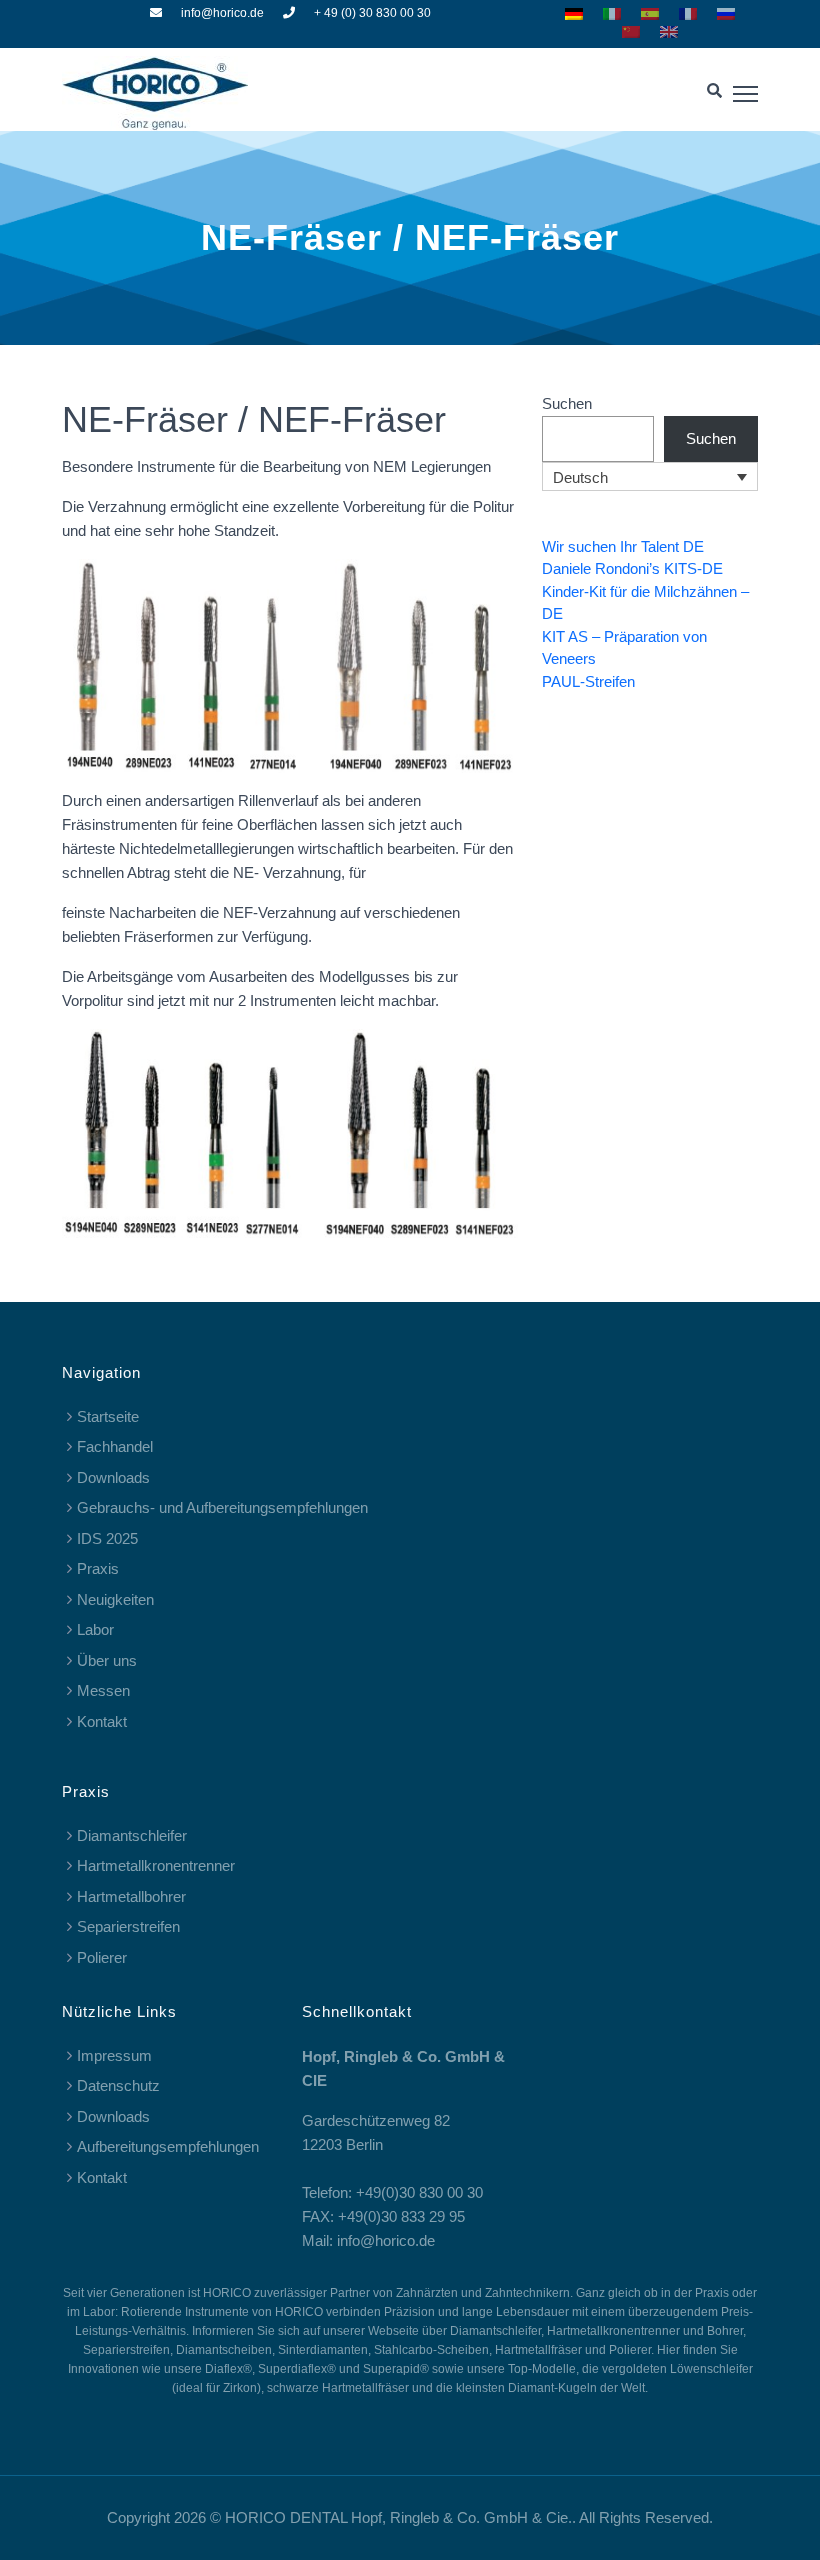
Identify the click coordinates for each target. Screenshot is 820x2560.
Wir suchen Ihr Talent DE (623, 546)
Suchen (567, 403)
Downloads (113, 1477)
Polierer (102, 1957)
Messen (103, 1690)
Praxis (98, 1568)
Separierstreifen (128, 1926)
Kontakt (102, 1721)
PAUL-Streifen (588, 681)
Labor (95, 1629)
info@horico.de (222, 13)
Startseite (108, 1416)
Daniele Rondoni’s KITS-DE (632, 568)
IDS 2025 (107, 1538)
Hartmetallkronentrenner (156, 1865)
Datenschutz (118, 2085)
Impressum (114, 2055)
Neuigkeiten (115, 1599)
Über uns (107, 1660)
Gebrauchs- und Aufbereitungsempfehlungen (222, 1507)
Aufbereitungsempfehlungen (168, 2146)
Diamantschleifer (132, 1835)
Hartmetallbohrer (131, 1896)
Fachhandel (115, 1446)
